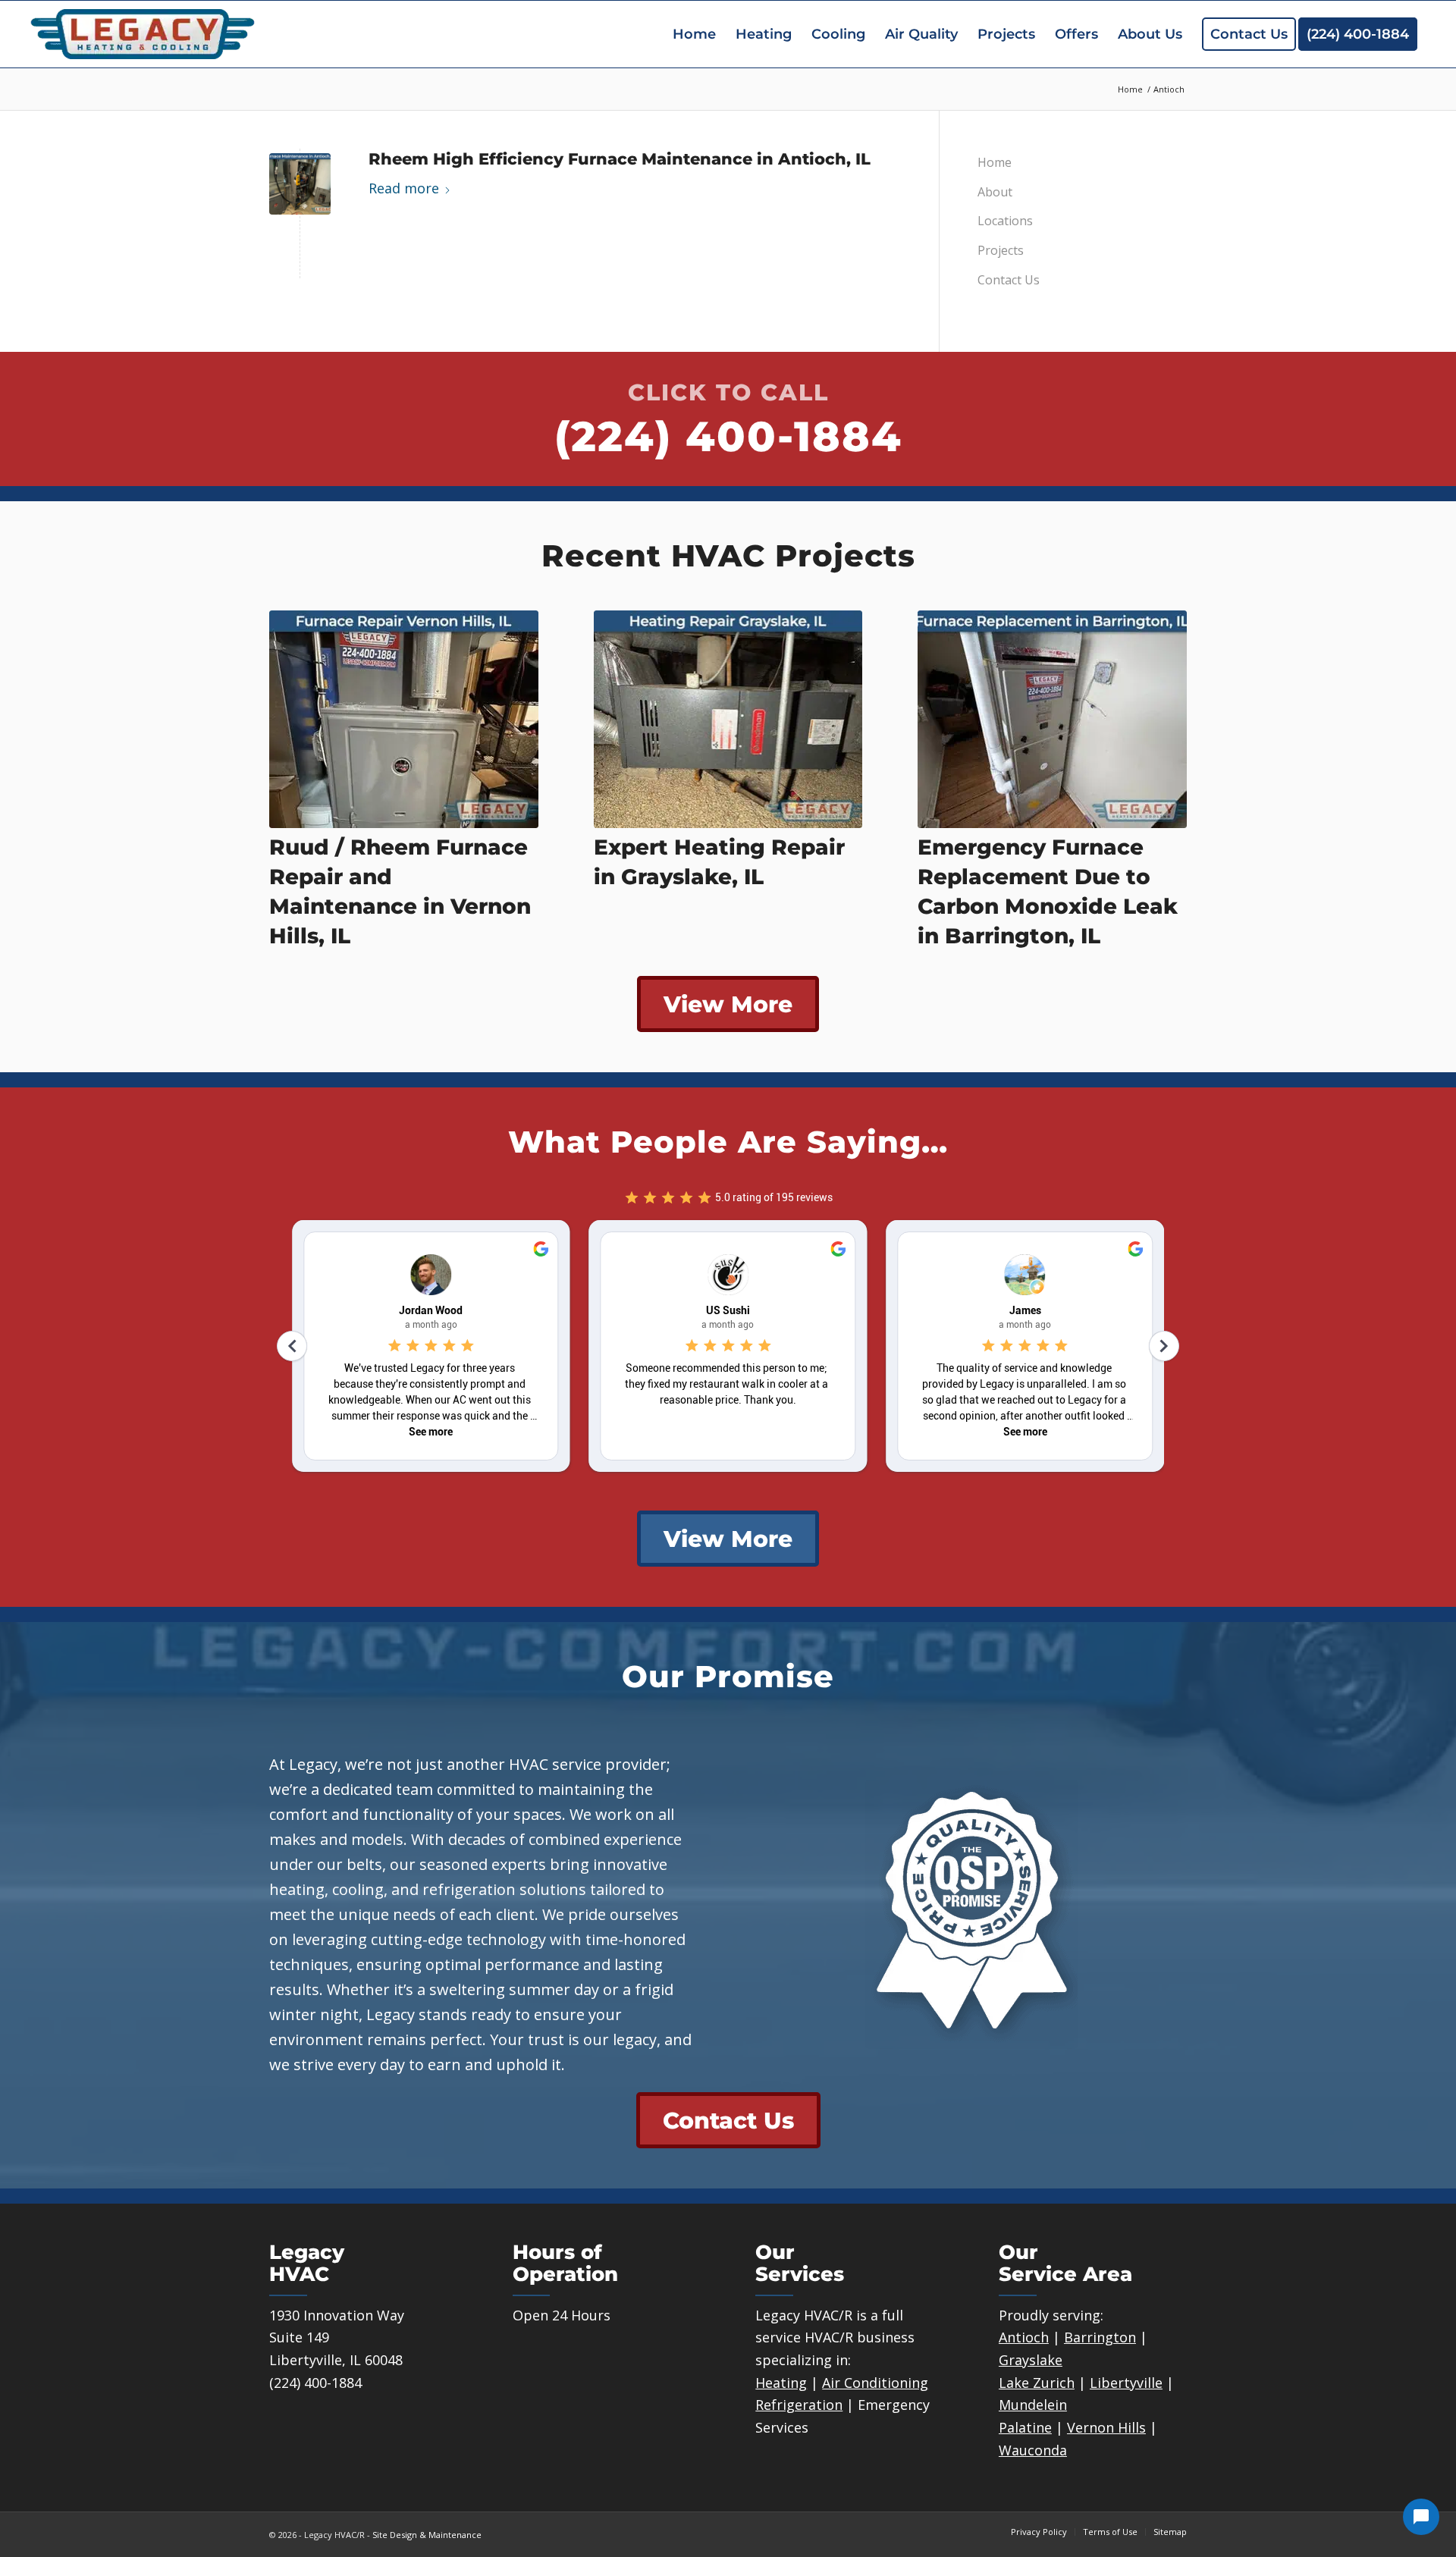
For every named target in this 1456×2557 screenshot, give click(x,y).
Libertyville (1126, 2383)
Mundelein (1033, 2405)
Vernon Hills (1106, 2427)
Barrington (1100, 2337)
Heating (781, 2383)
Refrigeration (799, 2405)
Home (995, 162)
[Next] (1164, 739)
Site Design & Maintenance (427, 2535)
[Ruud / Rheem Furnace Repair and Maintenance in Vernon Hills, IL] (404, 719)
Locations (1005, 221)
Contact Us (1009, 280)
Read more (404, 188)
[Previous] (292, 739)
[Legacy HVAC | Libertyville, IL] (143, 34)
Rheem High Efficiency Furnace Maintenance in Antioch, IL (620, 159)
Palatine (1025, 2427)
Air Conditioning (875, 2383)
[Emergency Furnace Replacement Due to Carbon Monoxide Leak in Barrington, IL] (1052, 719)
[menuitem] (694, 34)
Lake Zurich (1037, 2383)
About (995, 192)
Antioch (1024, 2337)
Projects (1001, 250)
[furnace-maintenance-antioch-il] (300, 184)
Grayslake (1031, 2360)
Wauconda (1033, 2450)
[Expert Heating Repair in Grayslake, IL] (728, 719)
